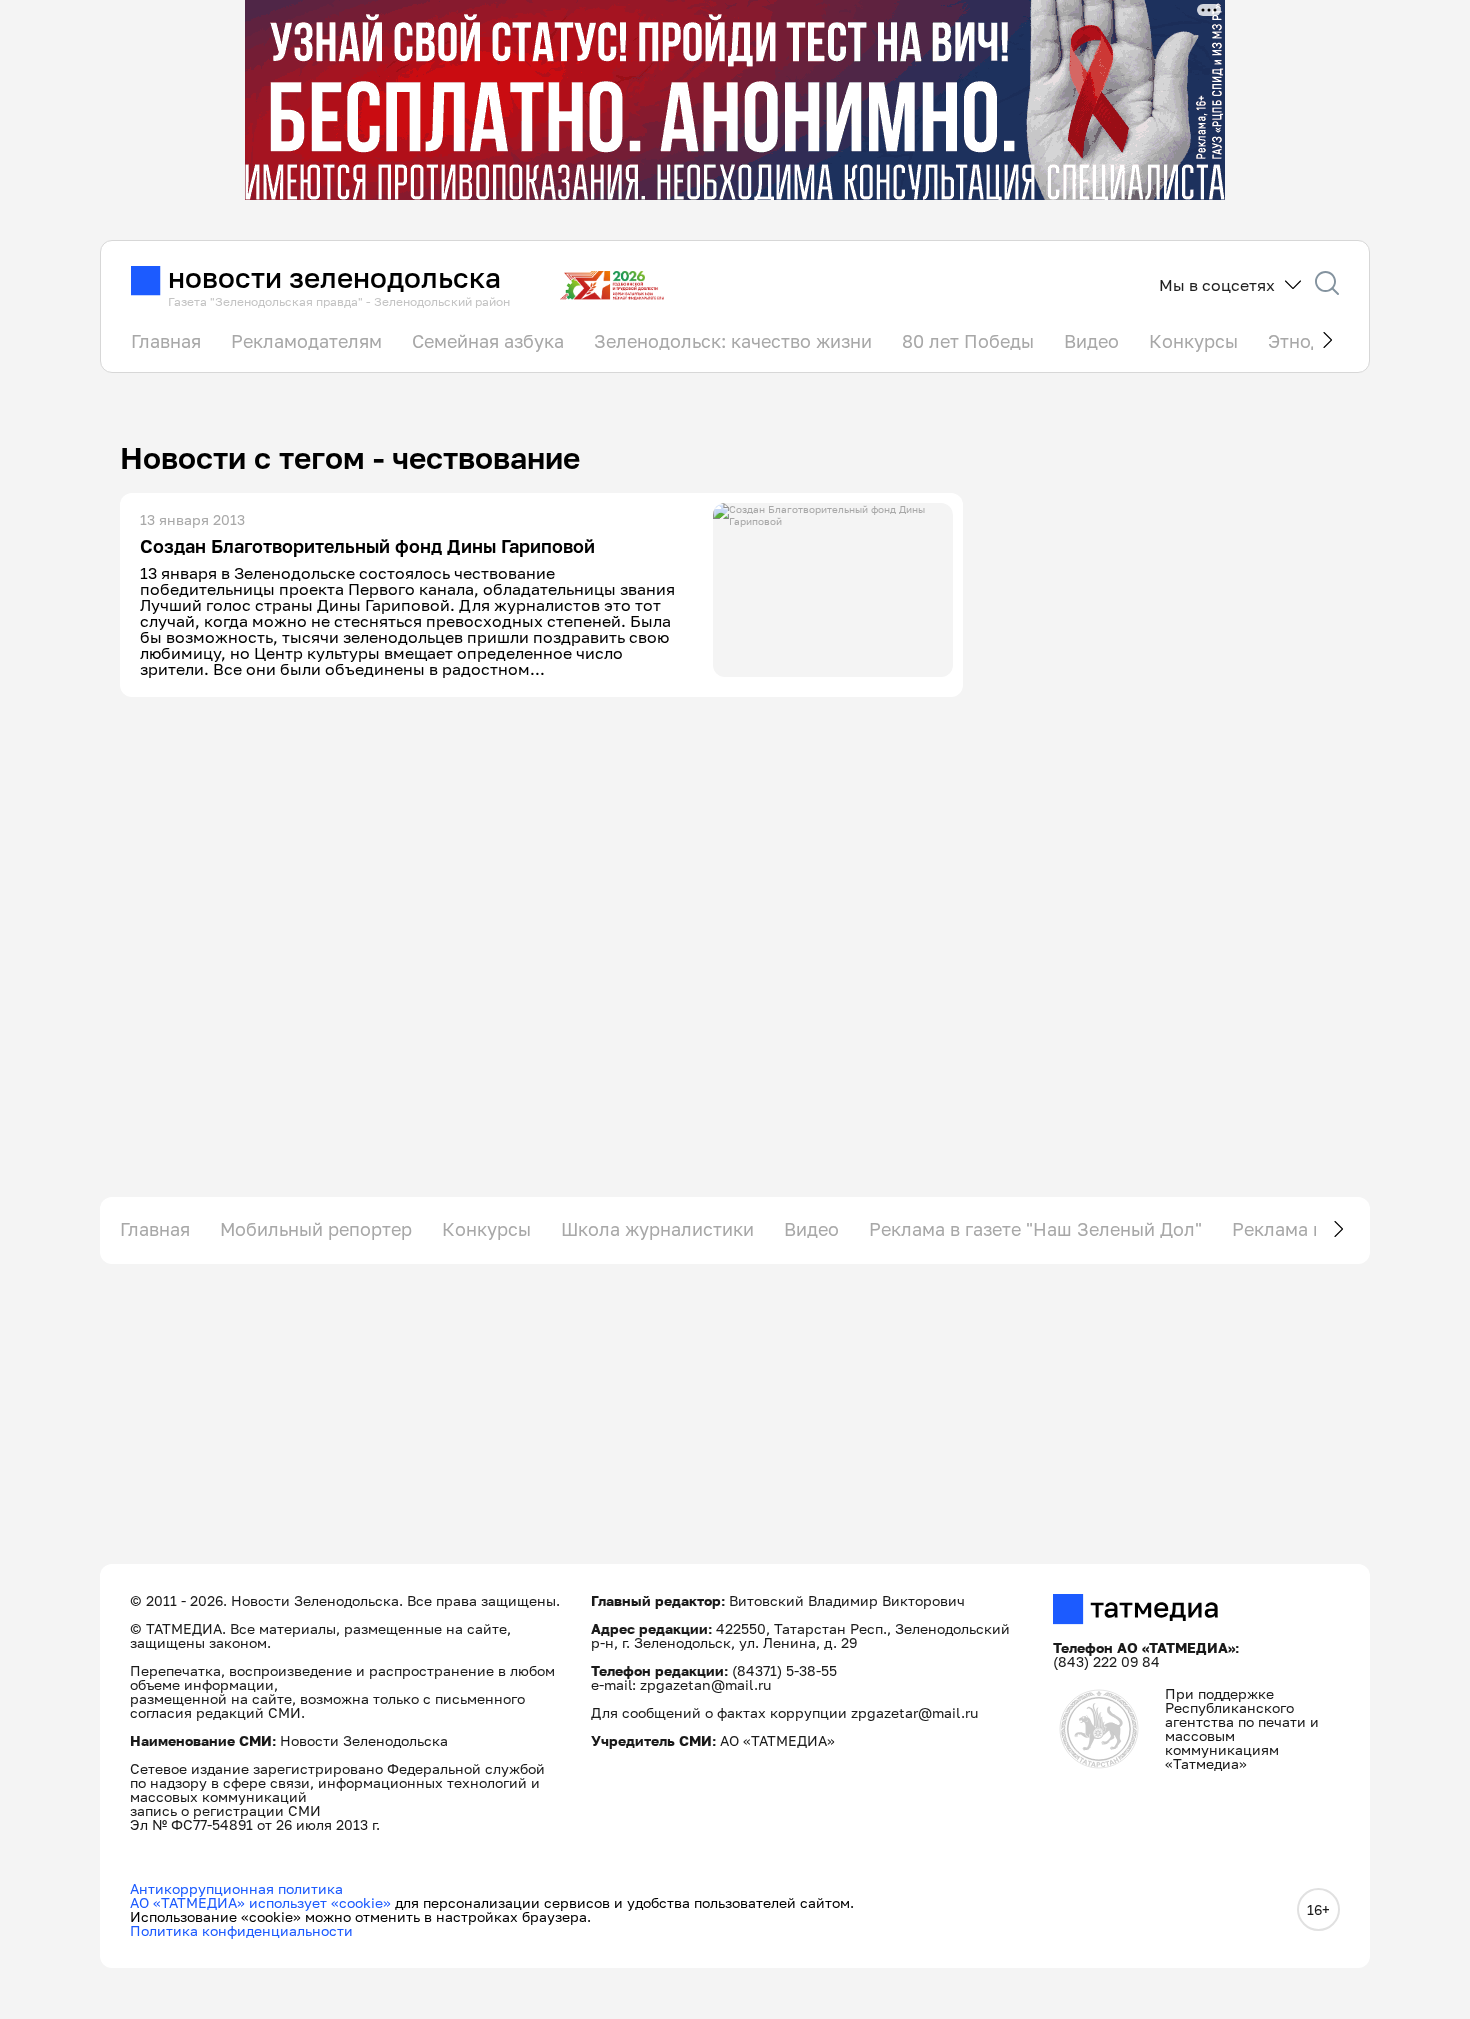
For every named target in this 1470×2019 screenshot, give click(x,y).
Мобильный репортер (316, 1229)
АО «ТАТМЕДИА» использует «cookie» (260, 1902)
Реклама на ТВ (1297, 1229)
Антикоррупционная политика (236, 1888)
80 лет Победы (968, 341)
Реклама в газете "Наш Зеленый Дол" (1035, 1229)
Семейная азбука (488, 341)
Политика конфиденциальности (241, 1930)
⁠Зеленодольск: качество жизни (733, 341)
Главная (166, 341)
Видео (1091, 341)
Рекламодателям (306, 341)
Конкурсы (1193, 341)
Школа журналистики (657, 1229)
